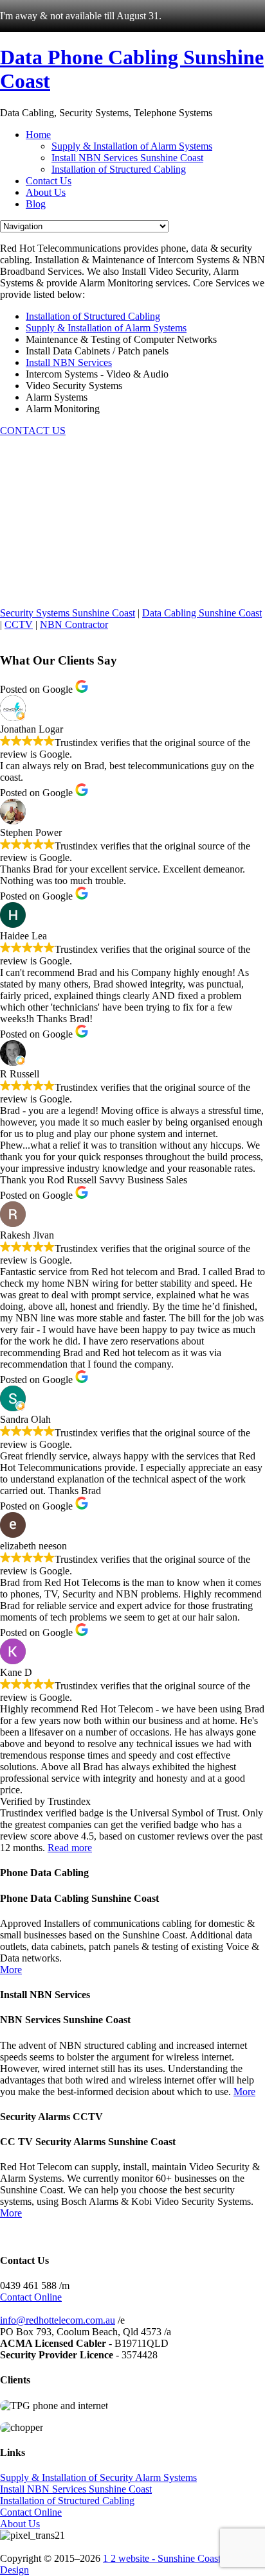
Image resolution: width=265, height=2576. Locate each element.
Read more (70, 1848)
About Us (20, 2524)
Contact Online (31, 2297)
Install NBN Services (69, 362)
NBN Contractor (74, 624)
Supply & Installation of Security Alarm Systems (98, 2477)
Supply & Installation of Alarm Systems (106, 328)
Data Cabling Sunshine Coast (202, 613)
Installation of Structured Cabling (93, 316)
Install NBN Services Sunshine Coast (76, 2489)
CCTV (19, 624)
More (11, 1970)
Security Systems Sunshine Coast (68, 613)
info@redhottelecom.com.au (58, 2320)
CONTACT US (33, 431)
